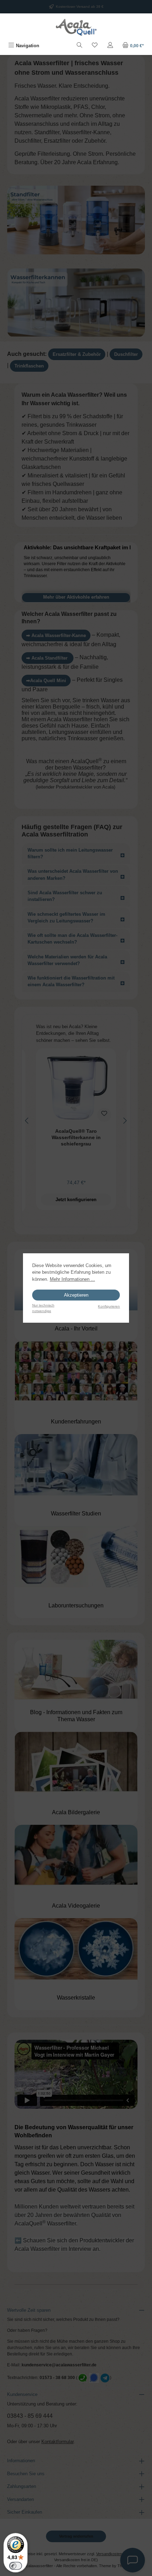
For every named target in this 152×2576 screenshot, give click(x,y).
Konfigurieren (109, 1306)
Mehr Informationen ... (72, 1279)
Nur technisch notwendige (43, 1308)
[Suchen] (80, 46)
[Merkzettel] (95, 46)
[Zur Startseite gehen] (76, 27)
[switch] (16, 2566)
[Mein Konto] (110, 46)
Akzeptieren (76, 1295)
